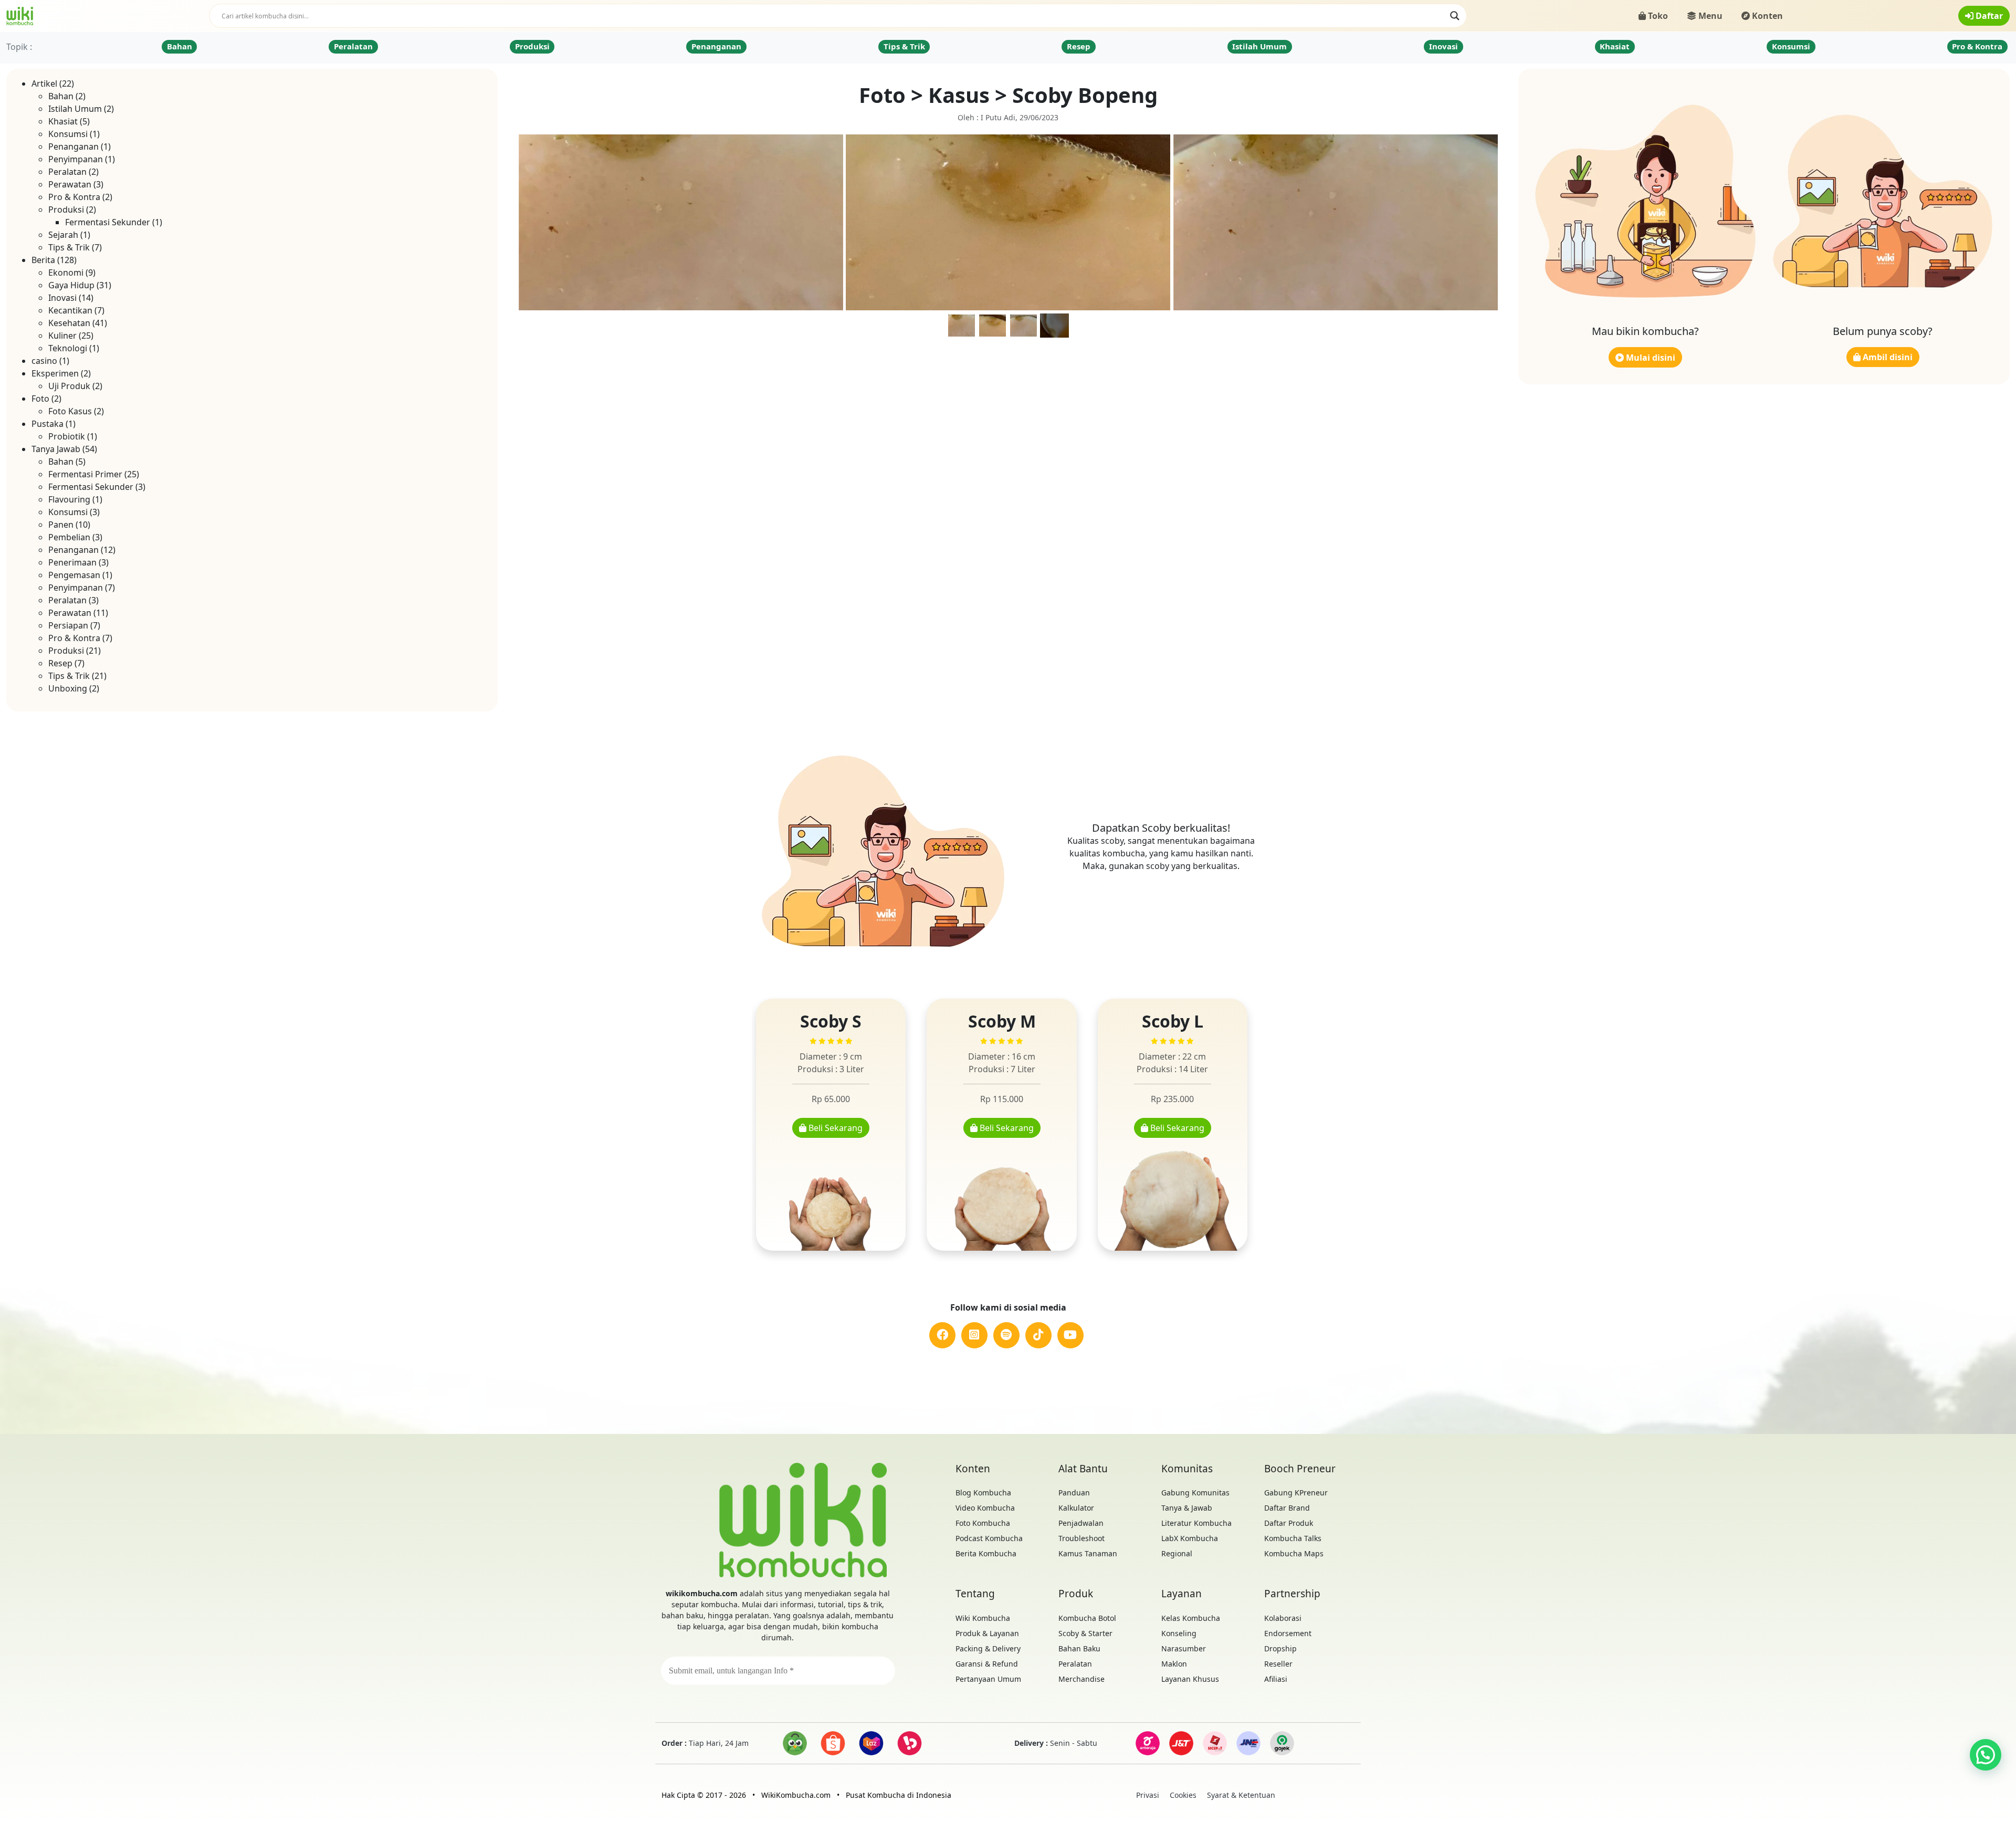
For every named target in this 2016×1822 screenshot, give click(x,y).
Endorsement (1288, 1633)
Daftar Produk (1289, 1523)
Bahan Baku (1079, 1648)
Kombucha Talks (1293, 1538)
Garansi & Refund (987, 1664)
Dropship (1280, 1648)
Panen (61, 525)
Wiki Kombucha (983, 1618)
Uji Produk (69, 386)
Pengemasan (74, 575)
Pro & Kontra (1977, 46)
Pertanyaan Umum (988, 1679)
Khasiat (1615, 46)
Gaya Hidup (71, 285)
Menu (1709, 16)
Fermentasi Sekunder (108, 222)
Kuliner (62, 336)
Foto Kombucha (983, 1523)
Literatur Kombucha (1196, 1523)
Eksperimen (55, 373)
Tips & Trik (904, 46)
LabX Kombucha (1190, 1538)
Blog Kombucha (983, 1493)
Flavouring (69, 499)
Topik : (19, 47)
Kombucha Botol (1087, 1618)
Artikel (44, 83)
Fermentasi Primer (85, 474)
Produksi (532, 46)
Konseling (1179, 1633)
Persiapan (68, 625)
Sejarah (63, 235)
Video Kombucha (985, 1508)
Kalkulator (1076, 1508)
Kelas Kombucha (1191, 1618)
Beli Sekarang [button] (834, 1128)
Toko (1657, 16)
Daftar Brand (1287, 1508)
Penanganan (716, 46)
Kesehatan (69, 323)
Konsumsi (1791, 46)
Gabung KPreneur (1296, 1493)
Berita (43, 260)
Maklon (1174, 1664)
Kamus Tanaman (1088, 1553)
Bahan (180, 46)
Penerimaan (72, 562)
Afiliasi (1276, 1679)
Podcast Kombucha (989, 1538)
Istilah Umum (1259, 46)
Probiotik (67, 436)
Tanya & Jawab (1187, 1508)
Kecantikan (70, 310)
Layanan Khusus (1190, 1679)
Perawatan (70, 184)
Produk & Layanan (987, 1633)
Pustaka (48, 424)
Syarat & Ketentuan (1241, 1795)
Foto (40, 399)
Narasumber (1184, 1648)
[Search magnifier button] (1455, 16)
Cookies (1183, 1795)
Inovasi (1443, 46)
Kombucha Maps (1294, 1553)
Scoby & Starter (1085, 1633)
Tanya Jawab (56, 449)
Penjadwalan (1081, 1523)
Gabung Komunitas (1195, 1493)
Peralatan (353, 46)
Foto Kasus (70, 411)
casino (44, 361)
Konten (1766, 16)
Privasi (1148, 1795)
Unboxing (68, 688)
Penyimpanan (76, 159)
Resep (1079, 46)
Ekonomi (66, 273)
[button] (1986, 1755)
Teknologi (68, 348)
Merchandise (1081, 1679)
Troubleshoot (1081, 1538)
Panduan (1074, 1493)
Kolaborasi (1283, 1618)
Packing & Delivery (988, 1648)
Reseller (1278, 1664)
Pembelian (69, 537)
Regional (1177, 1553)
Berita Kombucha (986, 1553)
